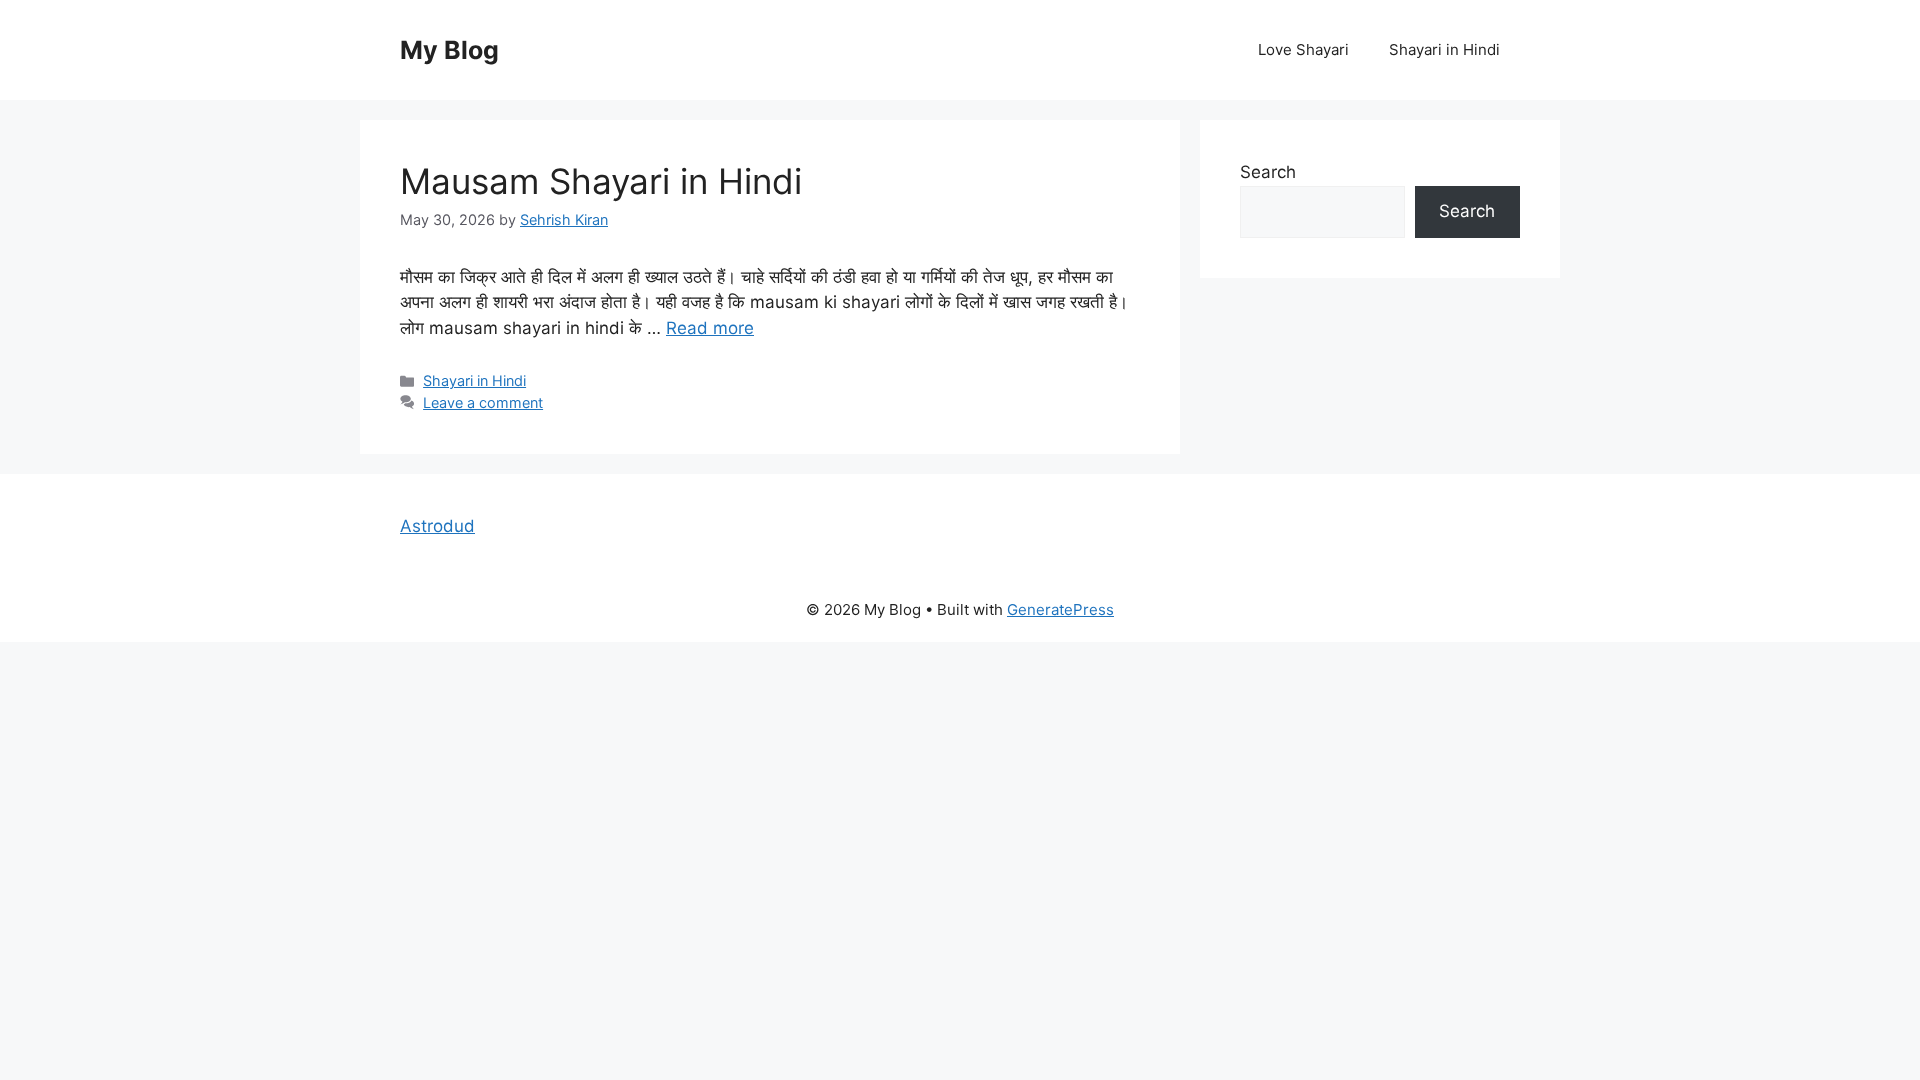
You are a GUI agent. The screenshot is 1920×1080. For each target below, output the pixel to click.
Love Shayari (1303, 49)
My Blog (449, 50)
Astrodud (437, 526)
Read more (710, 328)
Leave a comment (483, 402)
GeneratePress (1060, 609)
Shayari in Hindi (1444, 49)
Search (1268, 172)
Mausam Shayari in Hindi (601, 181)
